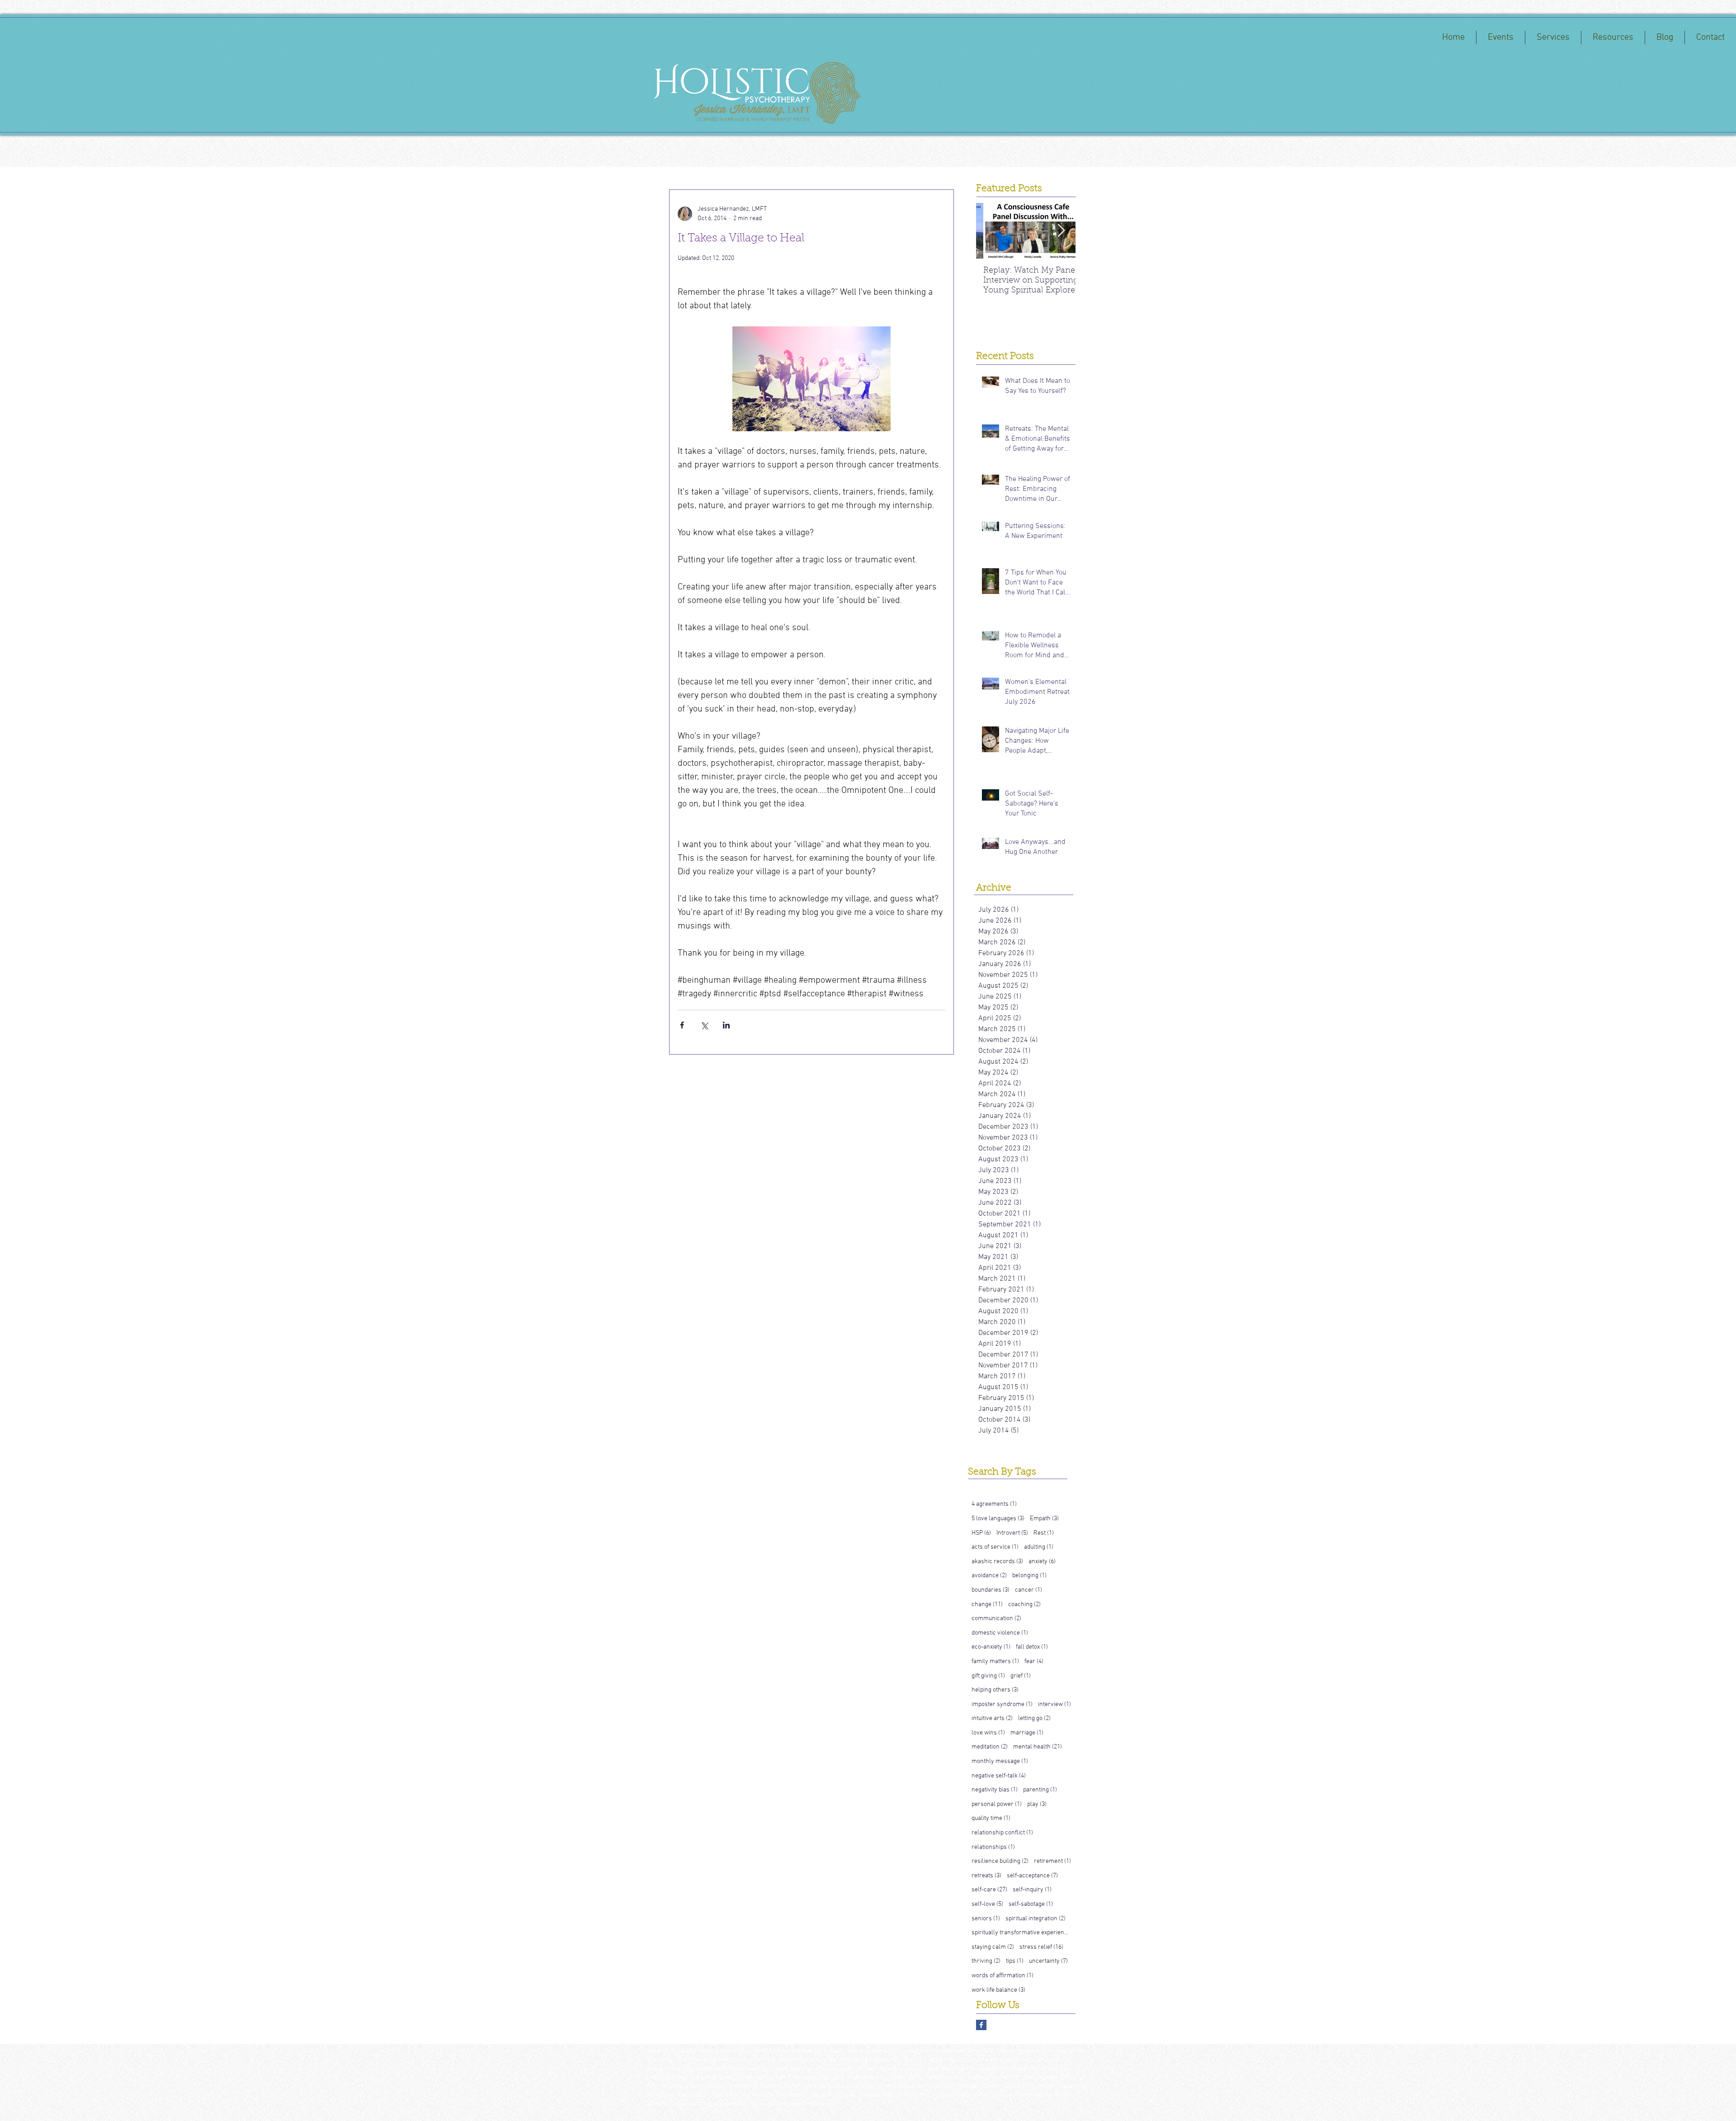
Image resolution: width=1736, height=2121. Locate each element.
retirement (1052, 1861)
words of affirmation (1002, 1975)
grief (1021, 1676)
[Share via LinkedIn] (726, 1025)
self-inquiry (1032, 1890)
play (1037, 1804)
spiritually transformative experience (1021, 1932)
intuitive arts (992, 1718)
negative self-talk (999, 1776)
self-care (989, 1890)
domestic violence (1000, 1633)
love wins (988, 1733)
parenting (1040, 1790)
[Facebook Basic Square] (981, 2025)
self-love (987, 1904)
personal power (997, 1804)
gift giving (988, 1676)
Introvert (1012, 1533)
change (987, 1604)
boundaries (991, 1590)
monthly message (1000, 1761)
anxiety (1042, 1561)
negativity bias (995, 1790)
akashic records (997, 1561)
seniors (986, 1918)
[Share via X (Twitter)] (704, 1025)
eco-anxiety (991, 1647)
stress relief (1041, 1947)
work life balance (998, 1990)
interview (1054, 1704)
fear (1034, 1661)
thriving (986, 1961)
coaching (1024, 1604)
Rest (1044, 1533)
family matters (995, 1661)
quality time (991, 1818)
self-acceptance (1032, 1876)
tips (1015, 1961)
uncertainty (1048, 1961)
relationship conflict (1002, 1833)
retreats (986, 1876)
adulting (1039, 1547)
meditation (990, 1747)
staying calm (993, 1947)
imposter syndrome (1002, 1704)
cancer (1028, 1590)
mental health (1038, 1747)
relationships (993, 1847)
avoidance (989, 1575)
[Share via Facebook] (682, 1025)
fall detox (1032, 1647)
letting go (1034, 1718)
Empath (1044, 1518)
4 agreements (994, 1504)
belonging (1029, 1575)
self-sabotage (1031, 1904)
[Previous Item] (991, 231)
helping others (995, 1690)
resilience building (1000, 1861)
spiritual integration (1035, 1918)
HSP (981, 1533)
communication (996, 1618)
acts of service (995, 1547)
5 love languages (998, 1518)
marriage (1027, 1733)
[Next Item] (1061, 231)
